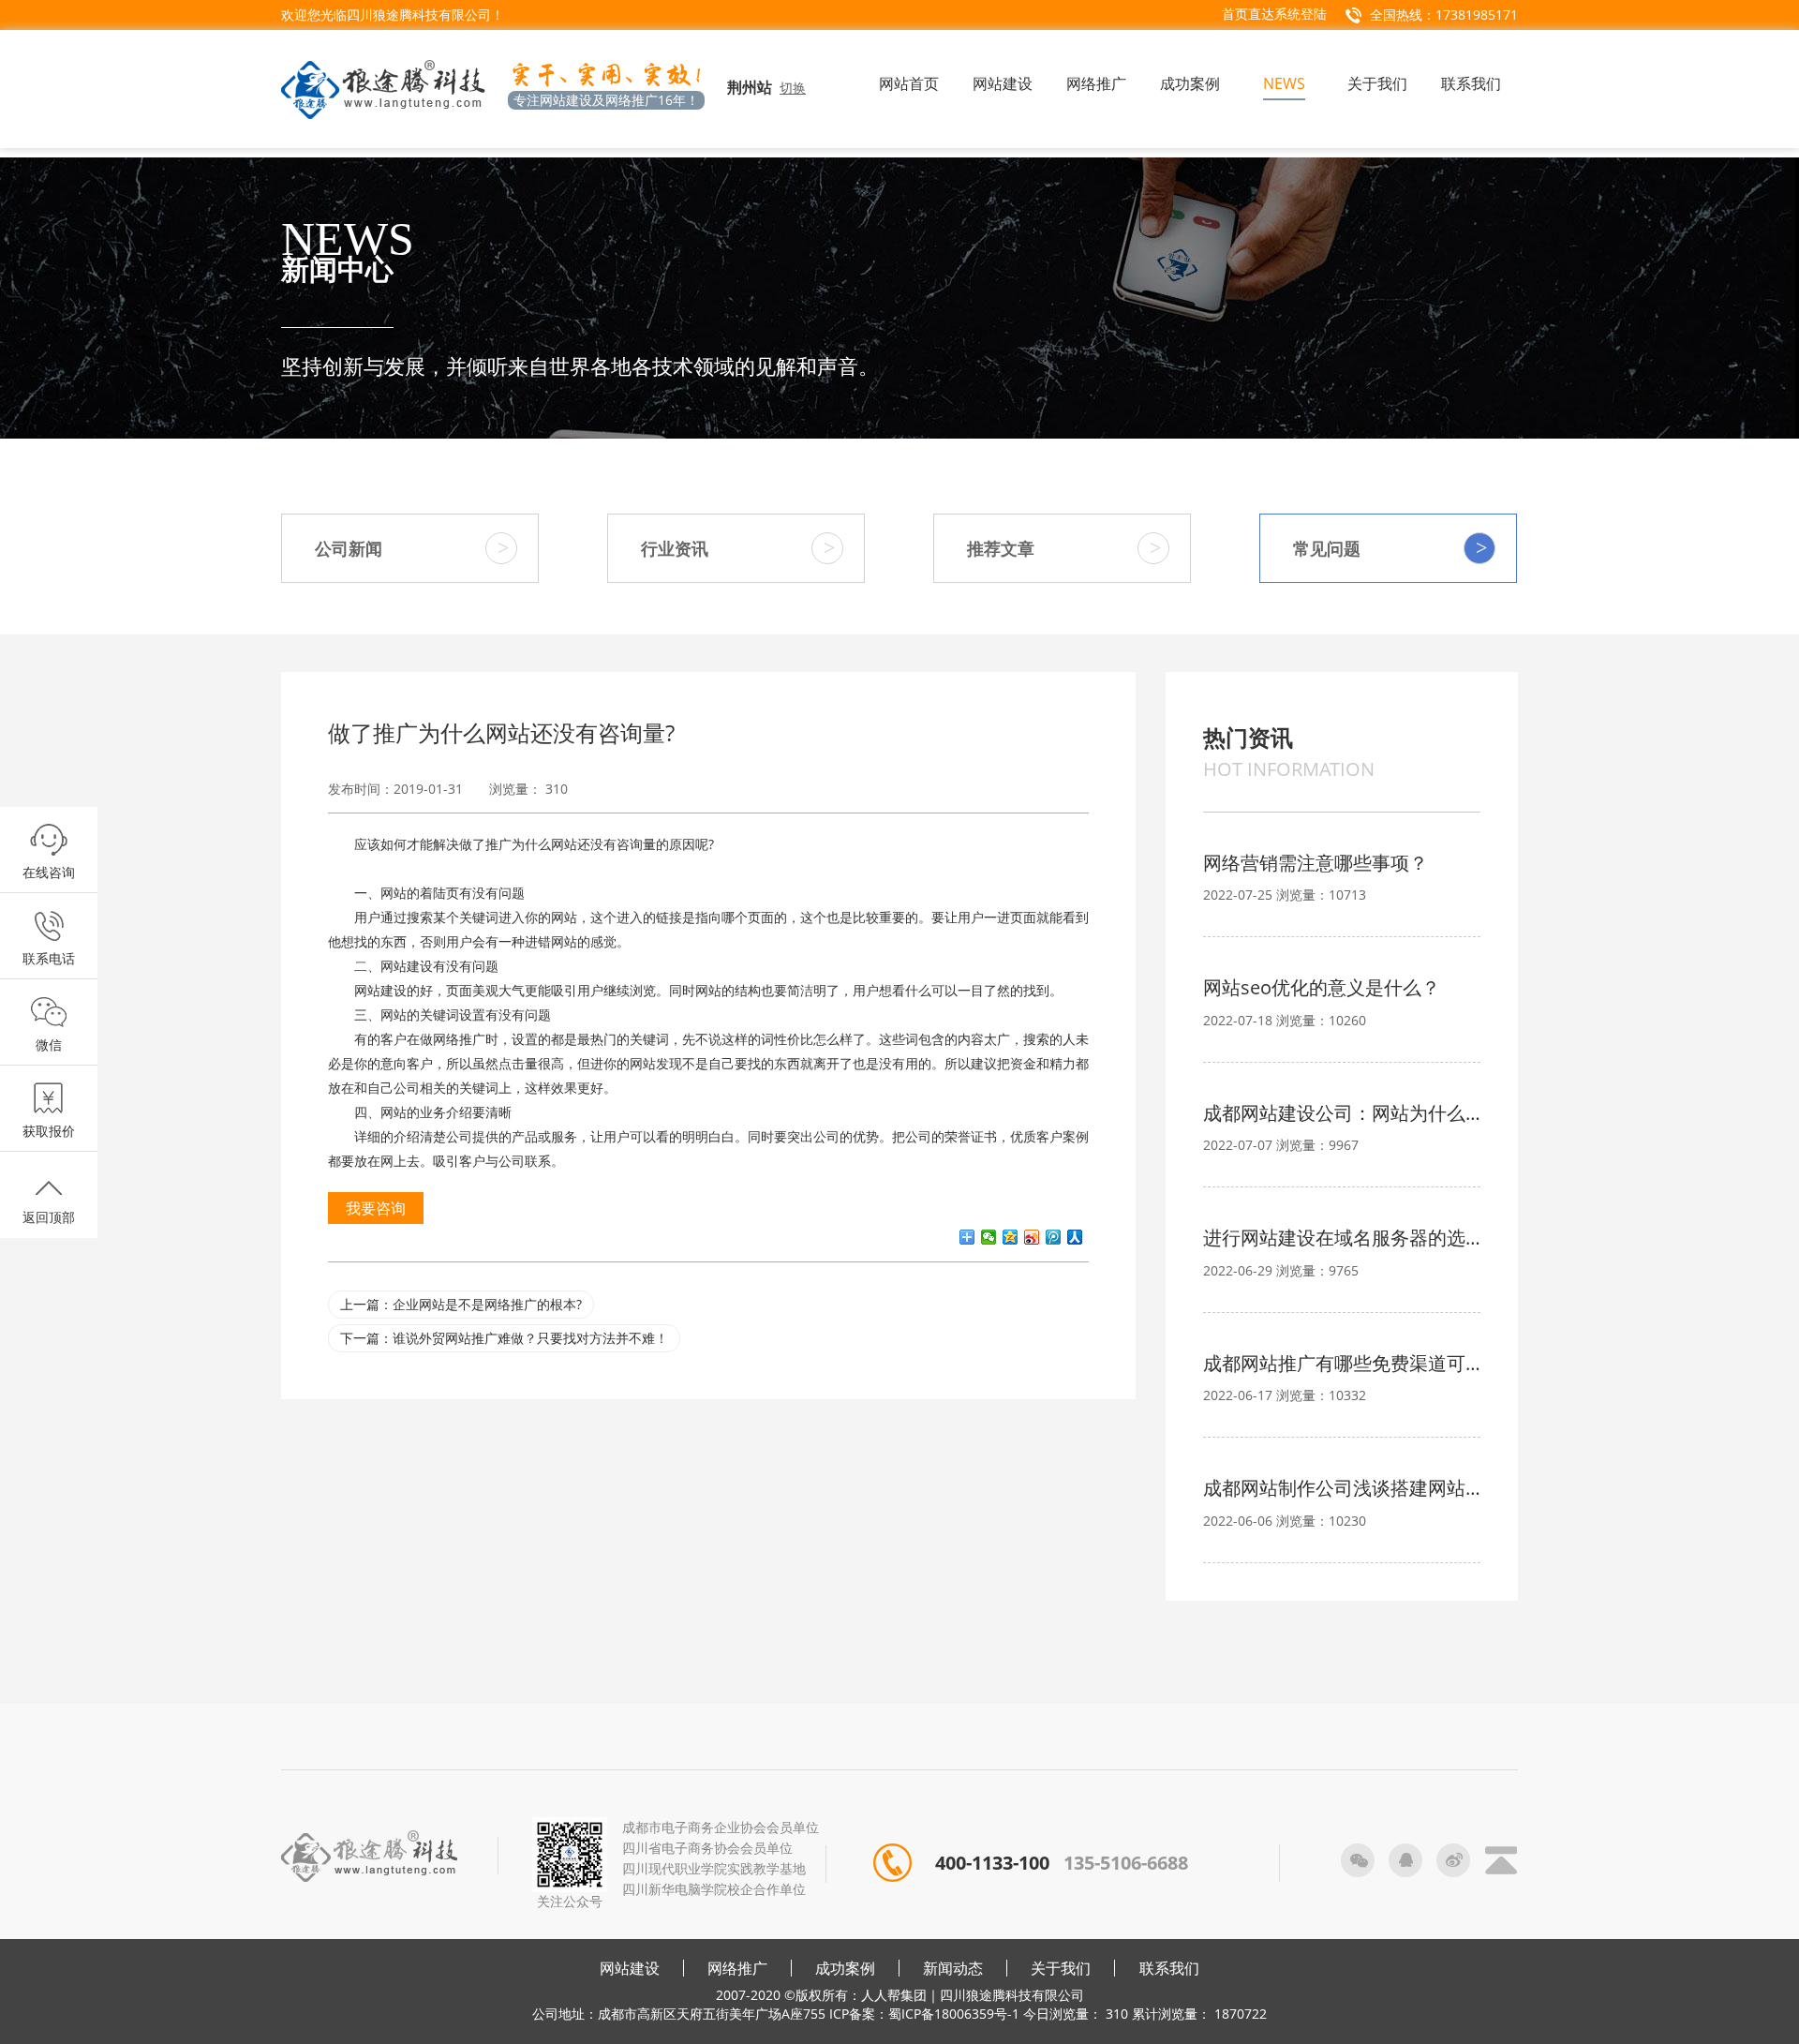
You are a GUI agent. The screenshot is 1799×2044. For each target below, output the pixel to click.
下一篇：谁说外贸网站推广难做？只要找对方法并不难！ (504, 1338)
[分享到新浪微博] (1032, 1237)
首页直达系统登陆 (1274, 14)
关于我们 (1061, 1968)
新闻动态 (953, 1968)
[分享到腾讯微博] (1054, 1237)
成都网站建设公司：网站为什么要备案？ (1342, 1113)
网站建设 (630, 1968)
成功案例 (845, 1968)
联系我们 (1169, 1968)
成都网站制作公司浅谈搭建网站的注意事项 (1342, 1488)
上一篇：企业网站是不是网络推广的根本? (461, 1304)
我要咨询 (376, 1208)
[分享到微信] (989, 1237)
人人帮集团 (894, 1995)
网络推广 (737, 1968)
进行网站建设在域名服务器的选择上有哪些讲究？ (1342, 1238)
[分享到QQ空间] (1011, 1237)
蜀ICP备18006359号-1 (954, 2014)
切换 (793, 88)
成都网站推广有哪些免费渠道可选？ (1342, 1363)
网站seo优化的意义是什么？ (1322, 987)
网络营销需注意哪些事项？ (1316, 863)
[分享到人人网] (1075, 1237)
